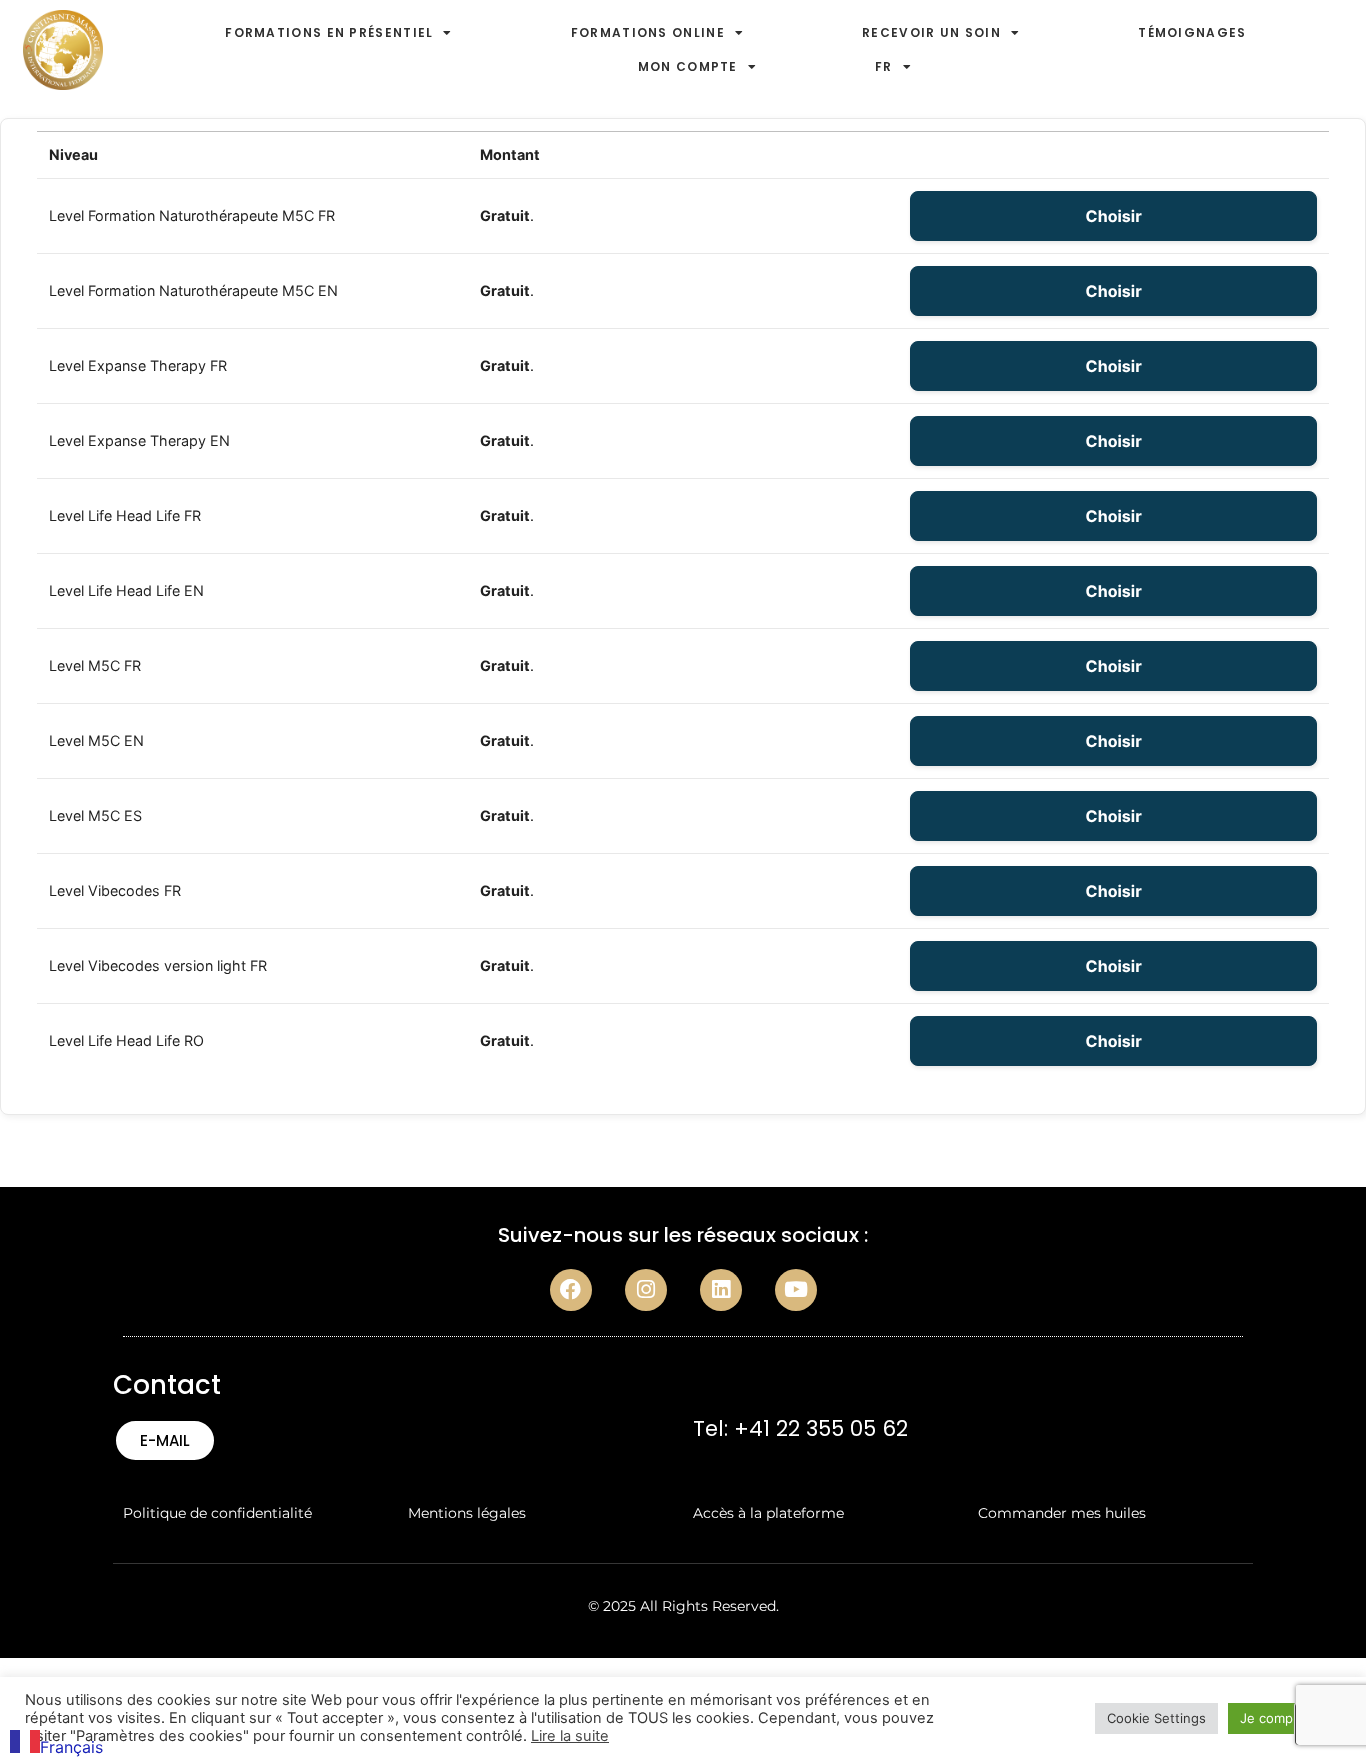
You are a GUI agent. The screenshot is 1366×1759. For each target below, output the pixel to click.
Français (71, 1747)
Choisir (1114, 216)
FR (884, 66)
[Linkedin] (721, 1290)
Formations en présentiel (329, 32)
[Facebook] (571, 1290)
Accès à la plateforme (768, 1513)
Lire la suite (570, 1736)
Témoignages (1192, 32)
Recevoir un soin (931, 32)
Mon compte (688, 66)
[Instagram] (646, 1290)
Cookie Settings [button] (1156, 1718)
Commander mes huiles (1062, 1513)
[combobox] (56, 1744)
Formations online (648, 32)
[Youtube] (796, 1290)
